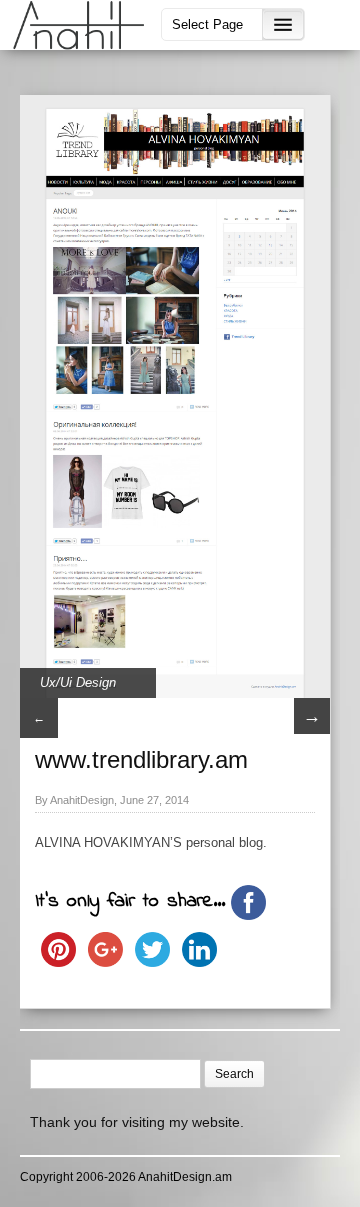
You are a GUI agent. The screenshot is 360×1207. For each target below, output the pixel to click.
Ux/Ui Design (78, 682)
